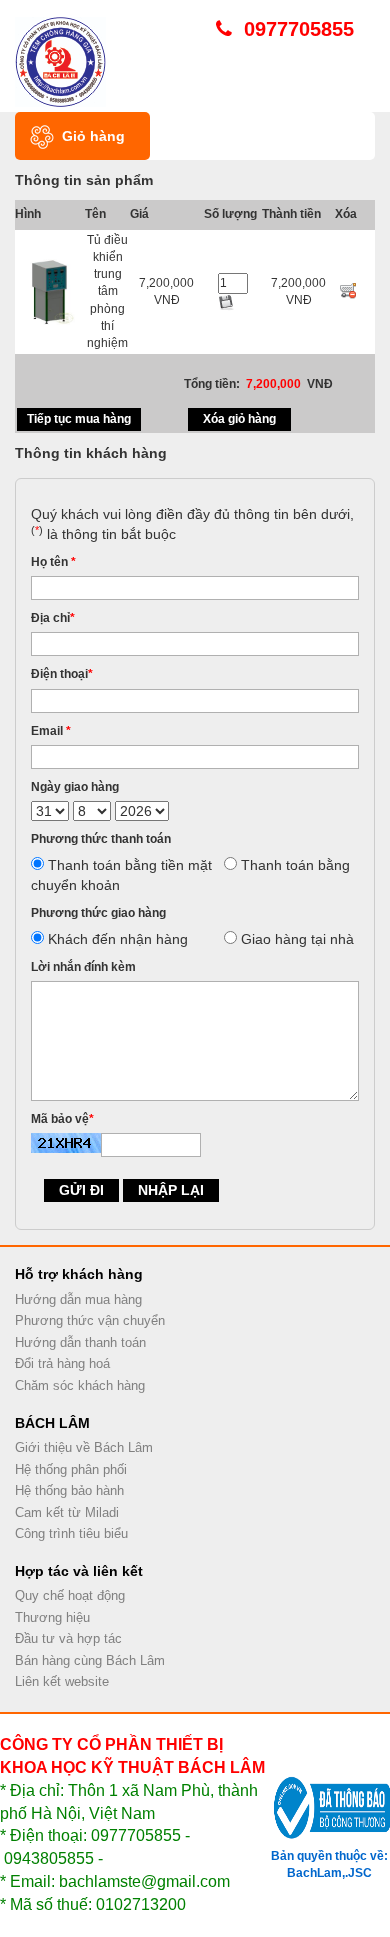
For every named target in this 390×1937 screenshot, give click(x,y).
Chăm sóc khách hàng (80, 1385)
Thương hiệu (52, 1617)
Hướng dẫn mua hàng (78, 1299)
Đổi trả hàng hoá (62, 1363)
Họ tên (53, 562)
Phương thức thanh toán (101, 839)
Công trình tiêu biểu (71, 1533)
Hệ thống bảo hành (69, 1490)
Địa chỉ (53, 618)
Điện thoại (62, 674)
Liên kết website (62, 1681)
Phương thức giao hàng (98, 913)
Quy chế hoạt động (70, 1595)
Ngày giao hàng (75, 787)
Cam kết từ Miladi (67, 1512)
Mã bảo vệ (62, 1119)
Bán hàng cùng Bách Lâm (90, 1660)
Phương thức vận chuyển (90, 1320)
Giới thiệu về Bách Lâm (84, 1447)
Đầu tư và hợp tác (68, 1638)
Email (51, 731)
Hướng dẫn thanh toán (80, 1342)
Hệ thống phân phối (71, 1469)
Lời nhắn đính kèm (83, 967)
